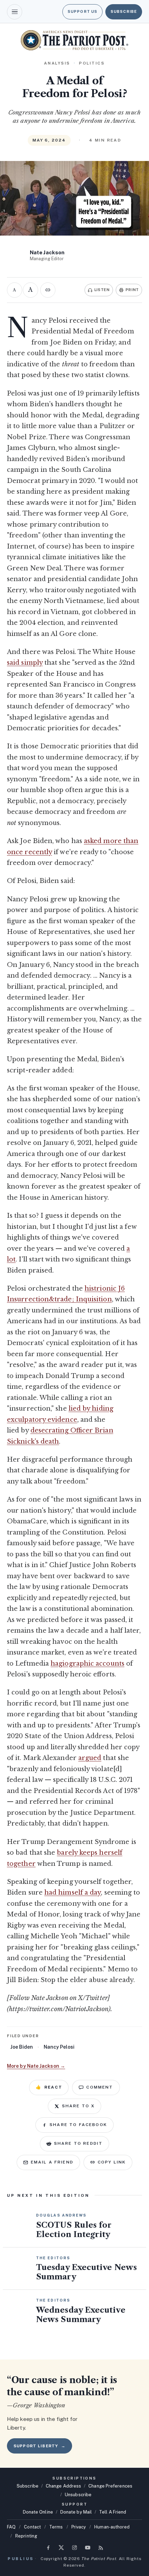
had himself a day (73, 1893)
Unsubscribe (78, 2495)
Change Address (63, 2486)
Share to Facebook (78, 2125)
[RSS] (101, 2548)
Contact (32, 2527)
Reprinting (26, 2536)
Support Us (82, 11)
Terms (56, 2527)
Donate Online (38, 2512)
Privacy (79, 2527)
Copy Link (112, 2162)
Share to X (78, 2106)
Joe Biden (22, 2047)
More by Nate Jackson (36, 2066)
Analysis (57, 63)
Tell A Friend (113, 2512)
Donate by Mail (76, 2512)
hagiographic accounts (87, 1664)
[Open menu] (15, 12)
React (49, 2087)
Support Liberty (40, 2446)
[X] (61, 2548)
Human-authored (112, 2527)
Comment (100, 2087)
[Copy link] (48, 290)
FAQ (11, 2527)
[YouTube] (88, 2548)
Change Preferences (110, 2486)
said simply (25, 663)
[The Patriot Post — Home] (74, 40)
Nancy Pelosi (59, 2047)
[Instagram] (74, 2548)
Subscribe (124, 11)
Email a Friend (52, 2162)
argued (90, 1758)
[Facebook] (48, 2548)
